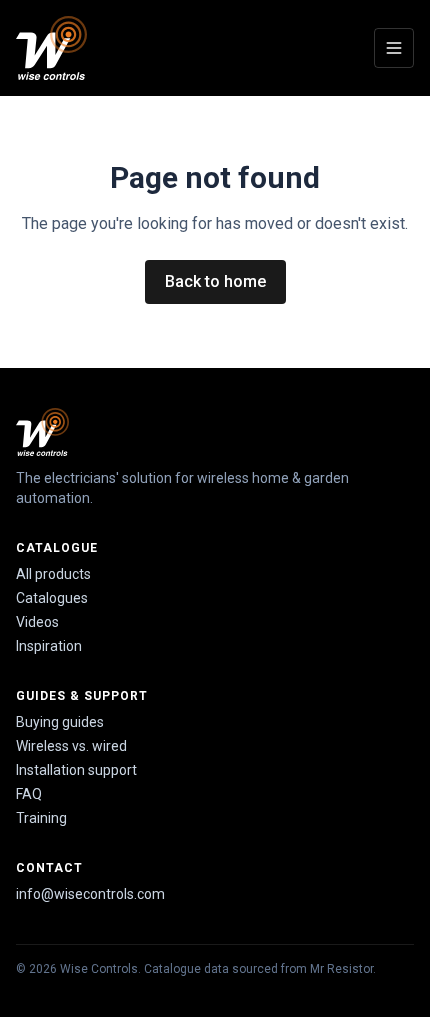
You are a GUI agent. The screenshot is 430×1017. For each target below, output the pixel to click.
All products (53, 574)
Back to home (215, 281)
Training (41, 818)
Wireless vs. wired (71, 746)
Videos (37, 622)
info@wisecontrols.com (90, 894)
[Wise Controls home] (51, 48)
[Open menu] (394, 48)
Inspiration (49, 646)
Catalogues (52, 598)
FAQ (29, 794)
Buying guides (60, 722)
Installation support (76, 770)
